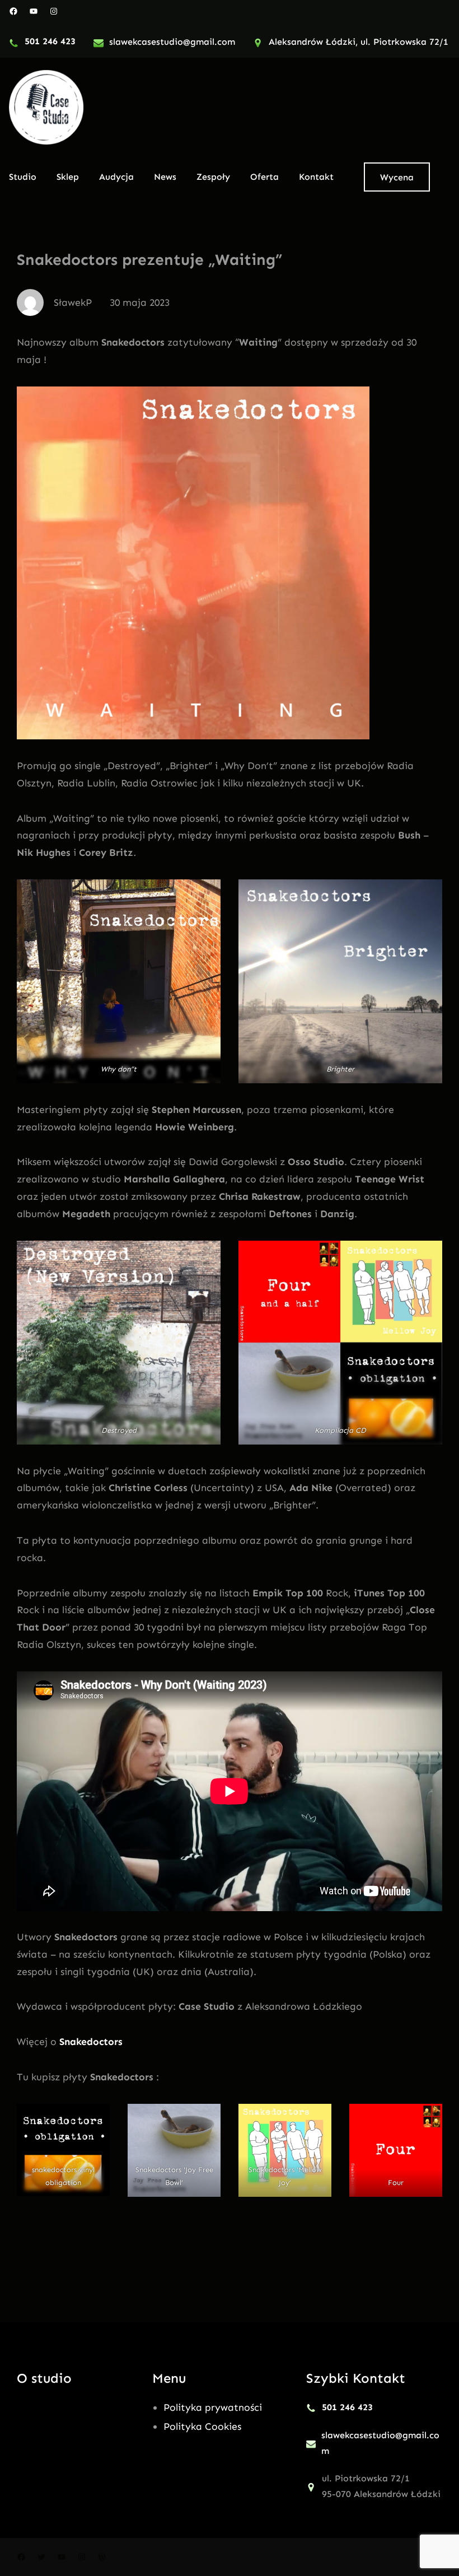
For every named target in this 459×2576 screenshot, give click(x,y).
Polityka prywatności (213, 2407)
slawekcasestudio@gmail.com (172, 42)
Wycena (397, 177)
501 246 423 (50, 41)
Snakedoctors (91, 2042)
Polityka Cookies (202, 2426)
